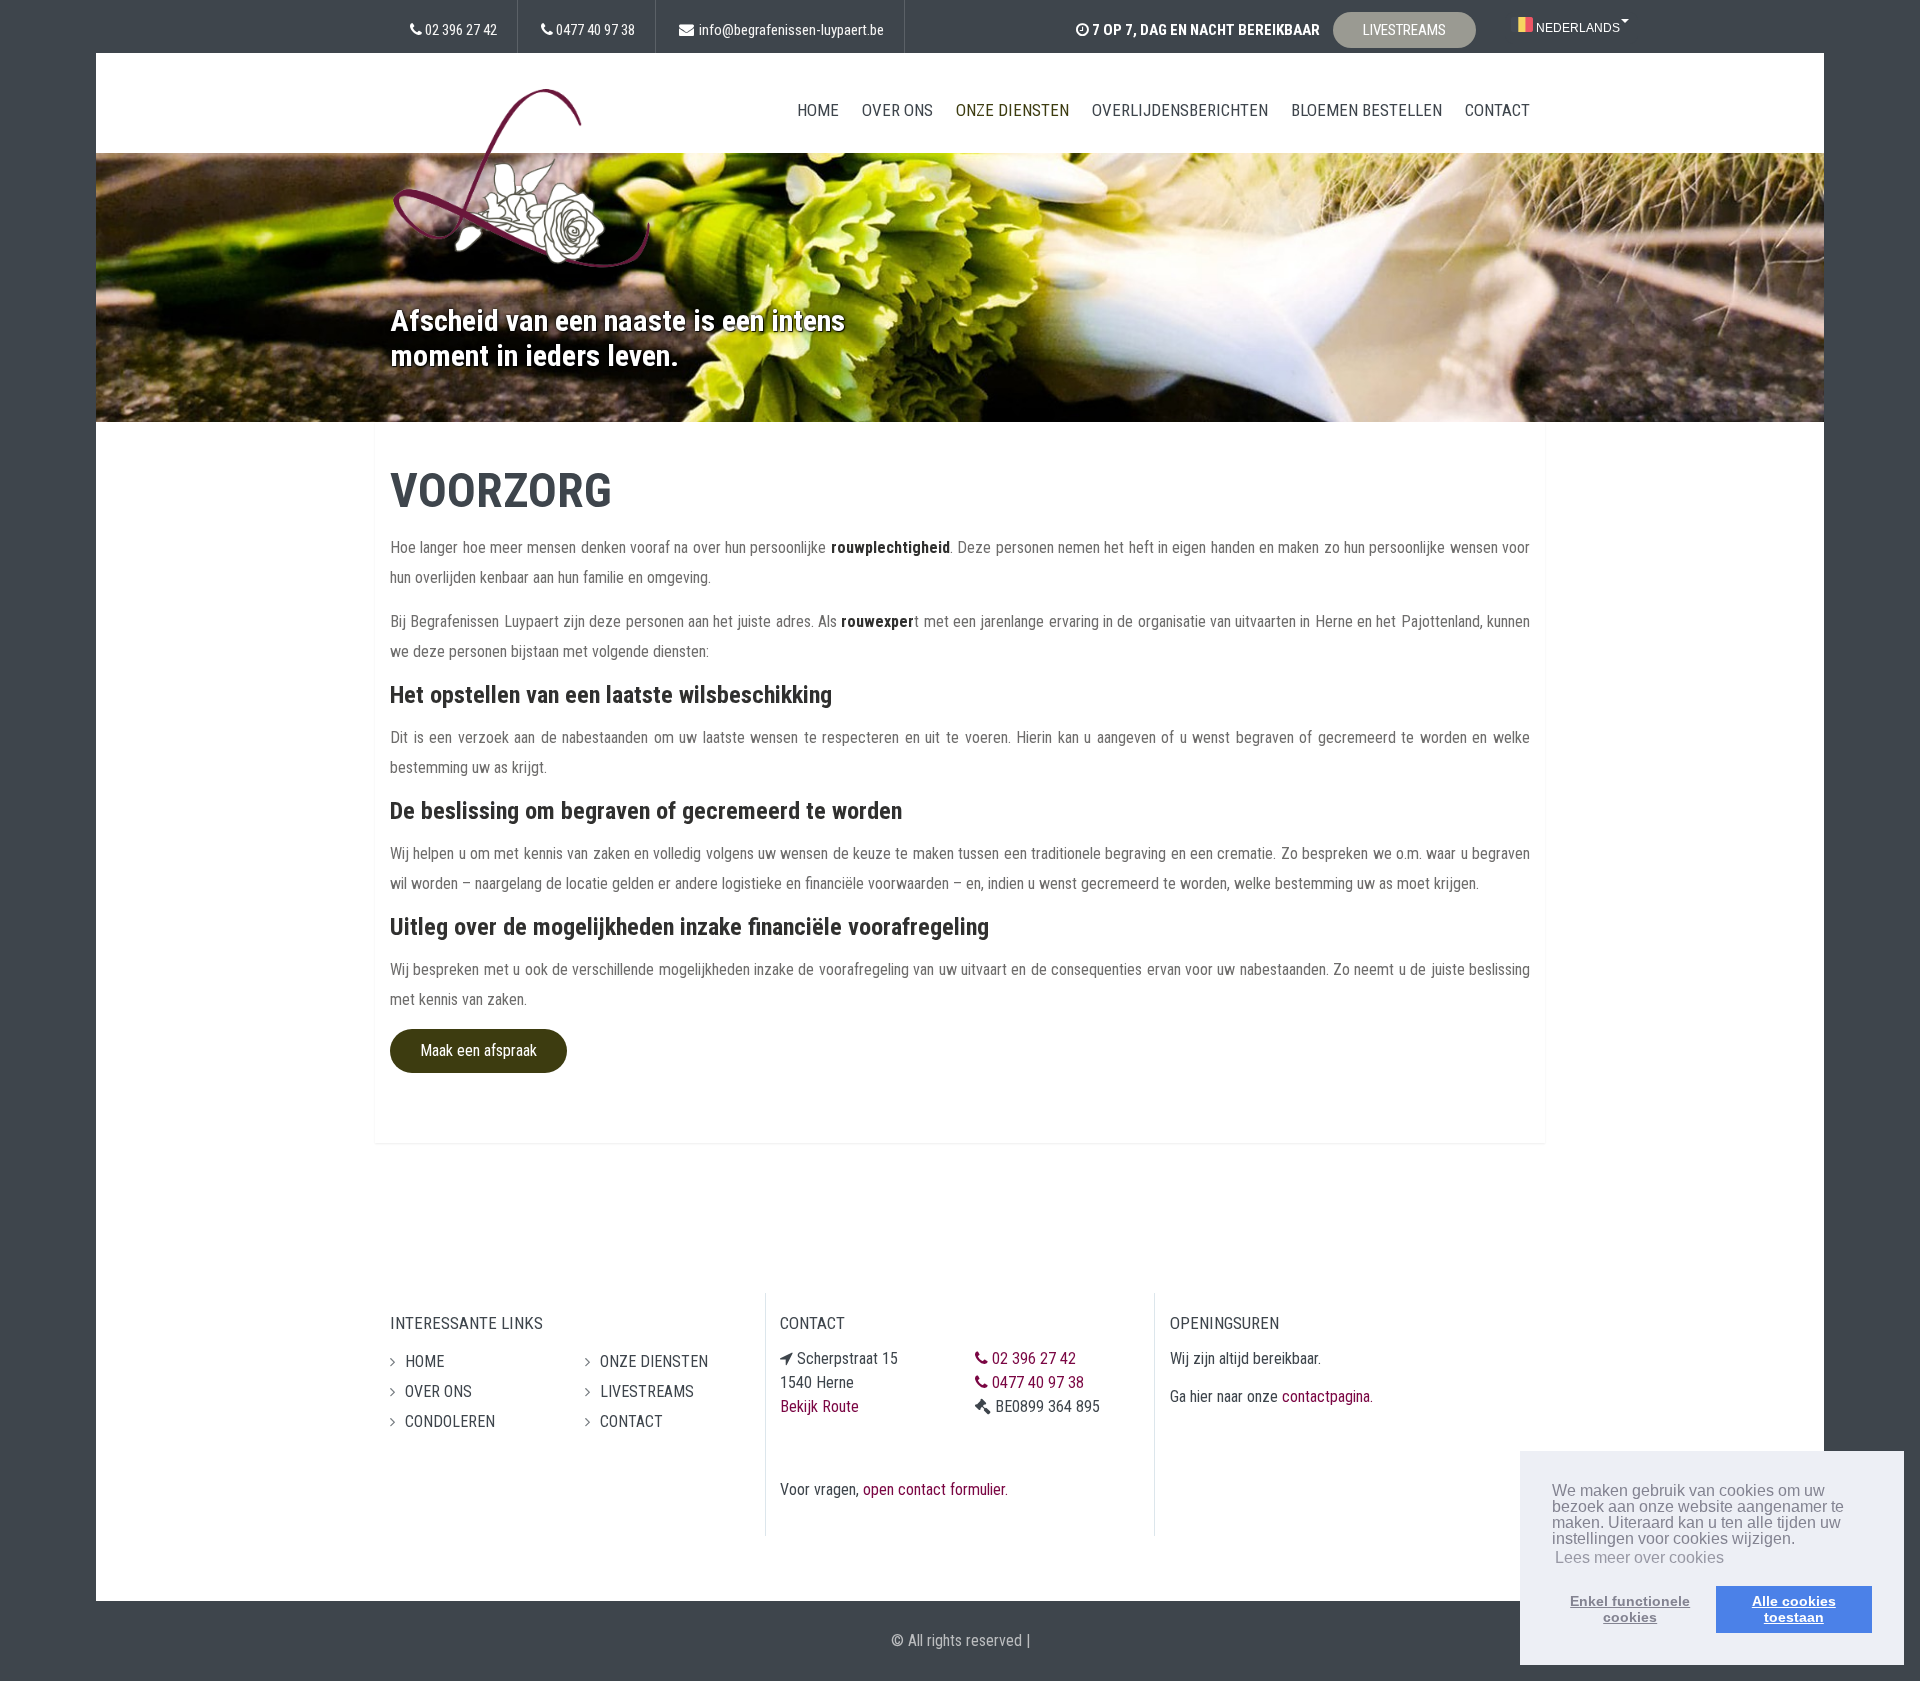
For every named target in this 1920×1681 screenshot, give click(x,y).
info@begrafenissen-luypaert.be (791, 30)
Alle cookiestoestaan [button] (1794, 1609)
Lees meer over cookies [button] (1639, 1557)
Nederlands (1576, 28)
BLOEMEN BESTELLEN (1366, 110)
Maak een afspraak (478, 1050)
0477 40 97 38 (595, 30)
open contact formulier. (935, 1489)
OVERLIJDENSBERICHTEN (1180, 110)
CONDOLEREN (450, 1421)
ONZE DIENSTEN (1012, 110)
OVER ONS (897, 110)
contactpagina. (1327, 1396)
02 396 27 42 (461, 30)
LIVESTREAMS (1404, 30)
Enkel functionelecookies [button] (1630, 1609)
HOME (818, 110)
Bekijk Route (819, 1406)
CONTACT (1497, 110)
